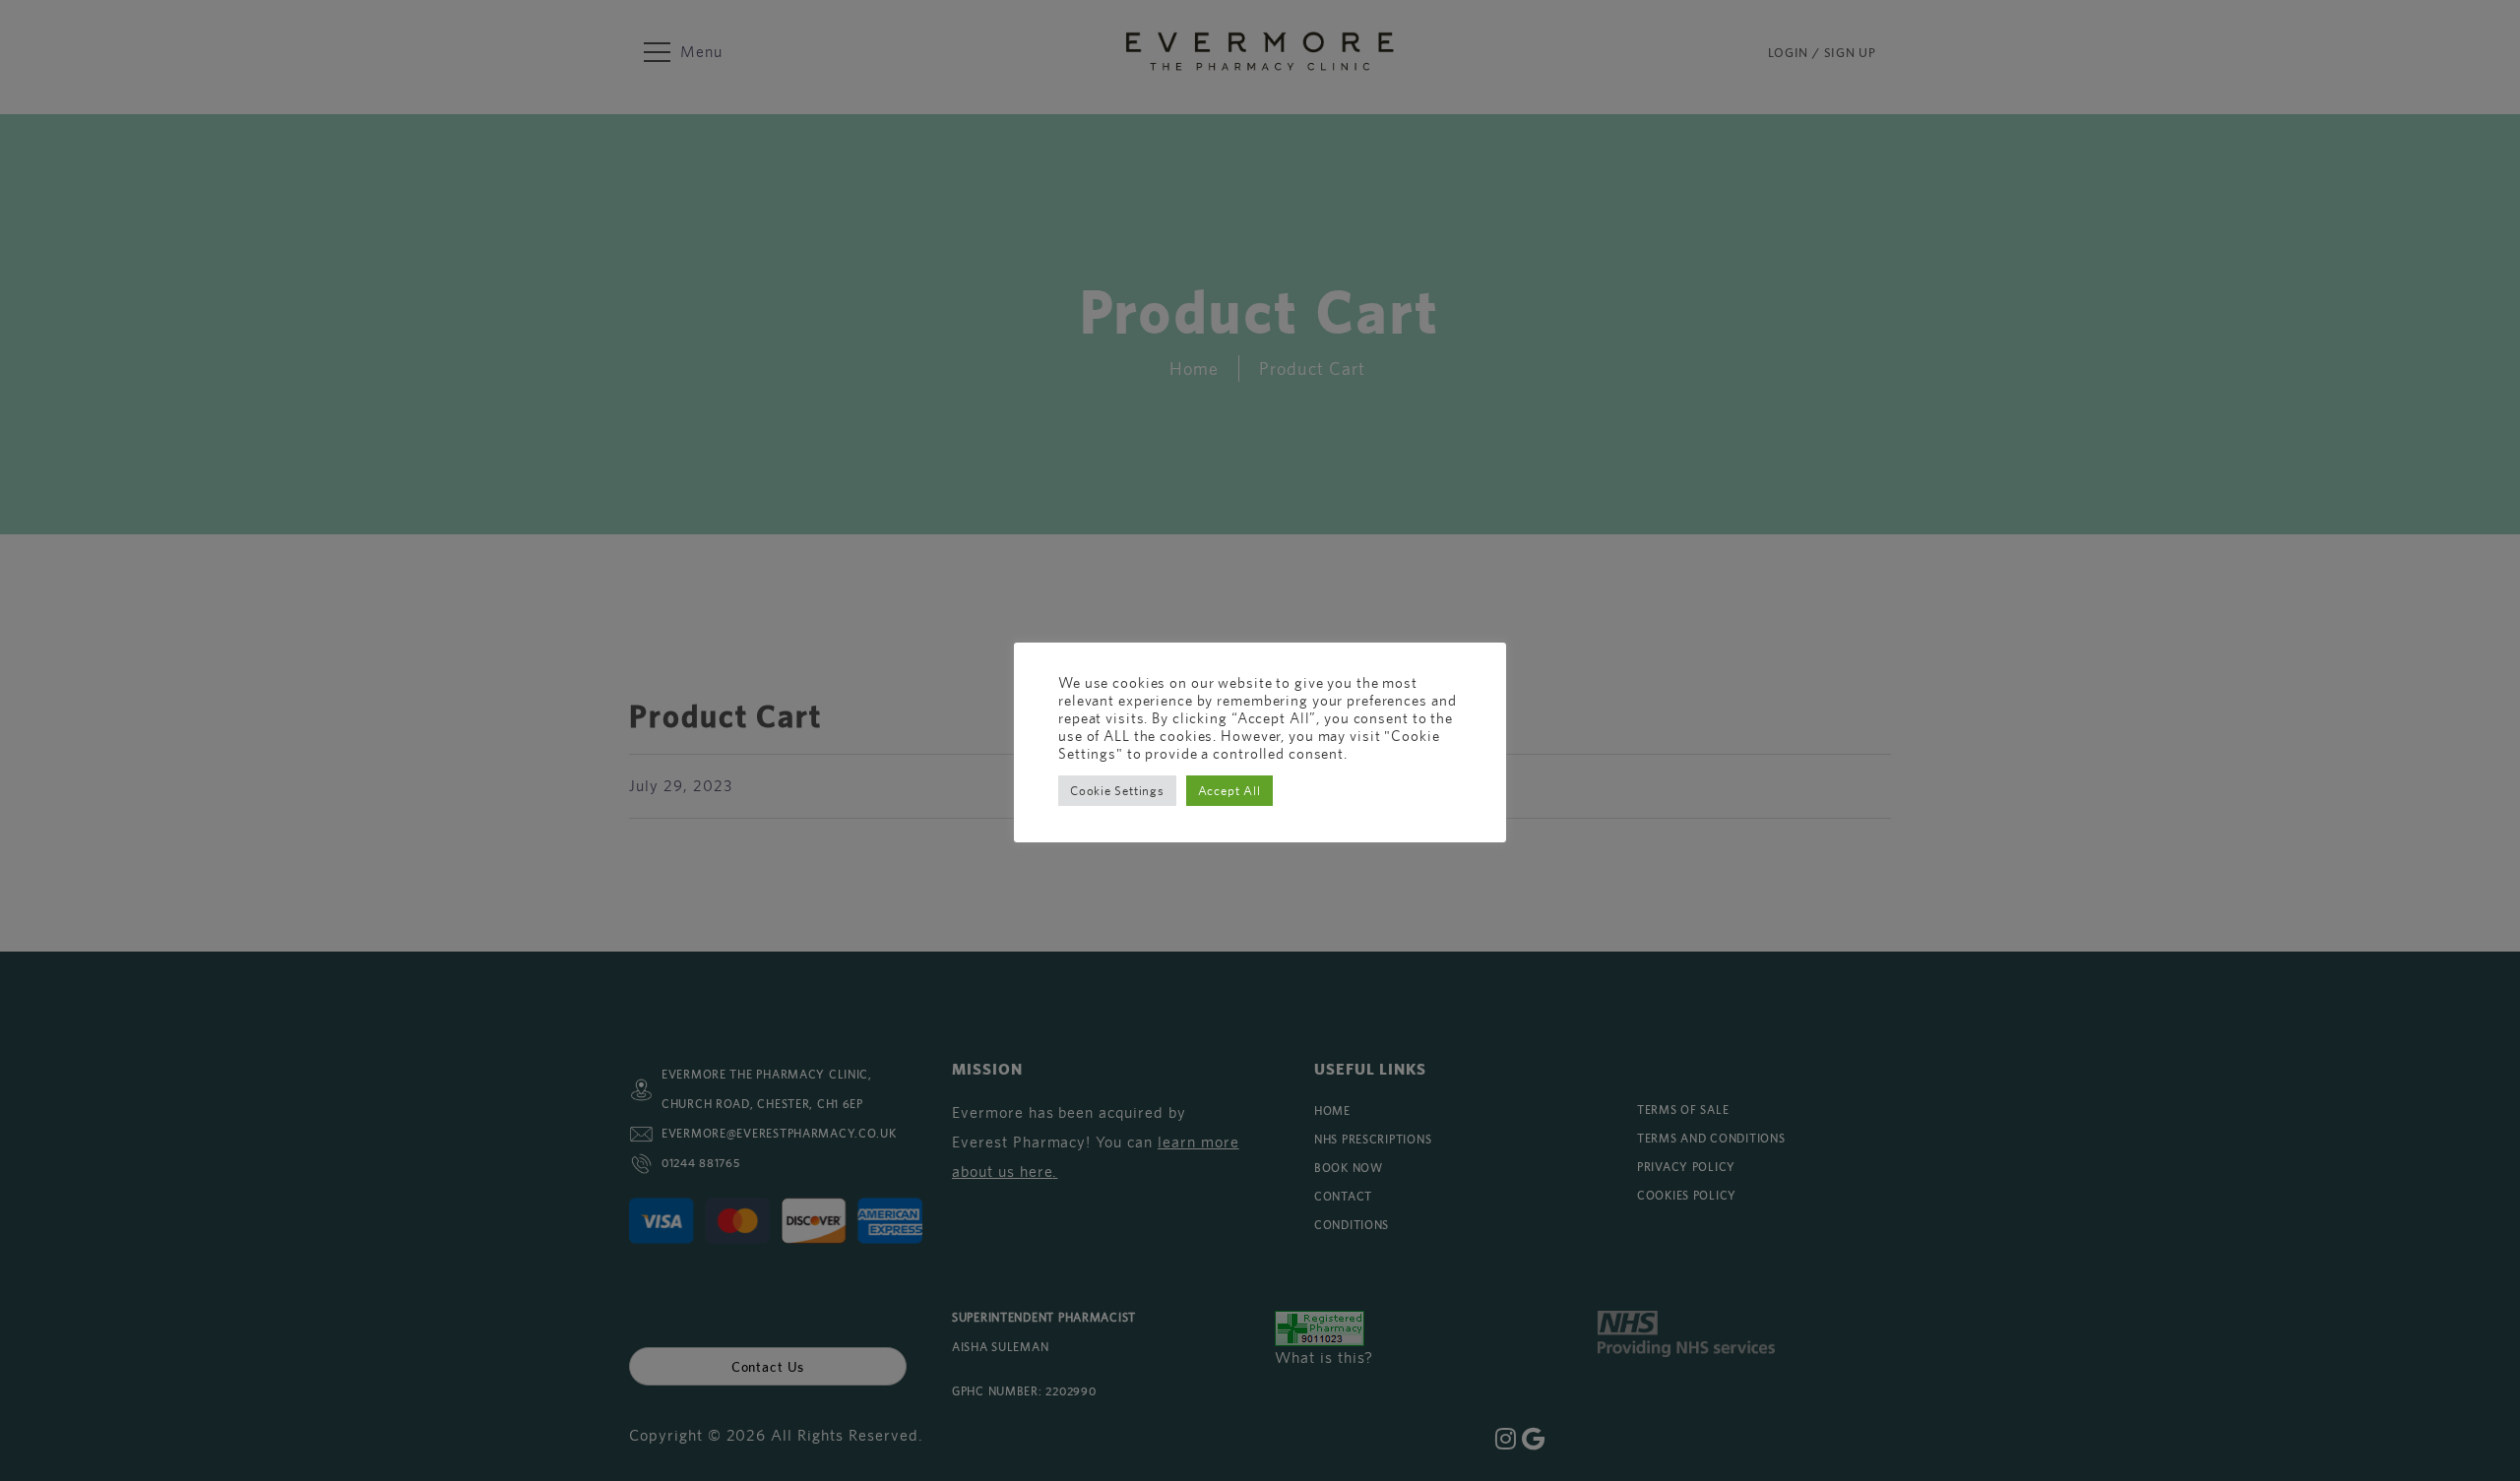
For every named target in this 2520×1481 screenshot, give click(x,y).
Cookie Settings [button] (1117, 791)
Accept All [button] (1229, 791)
